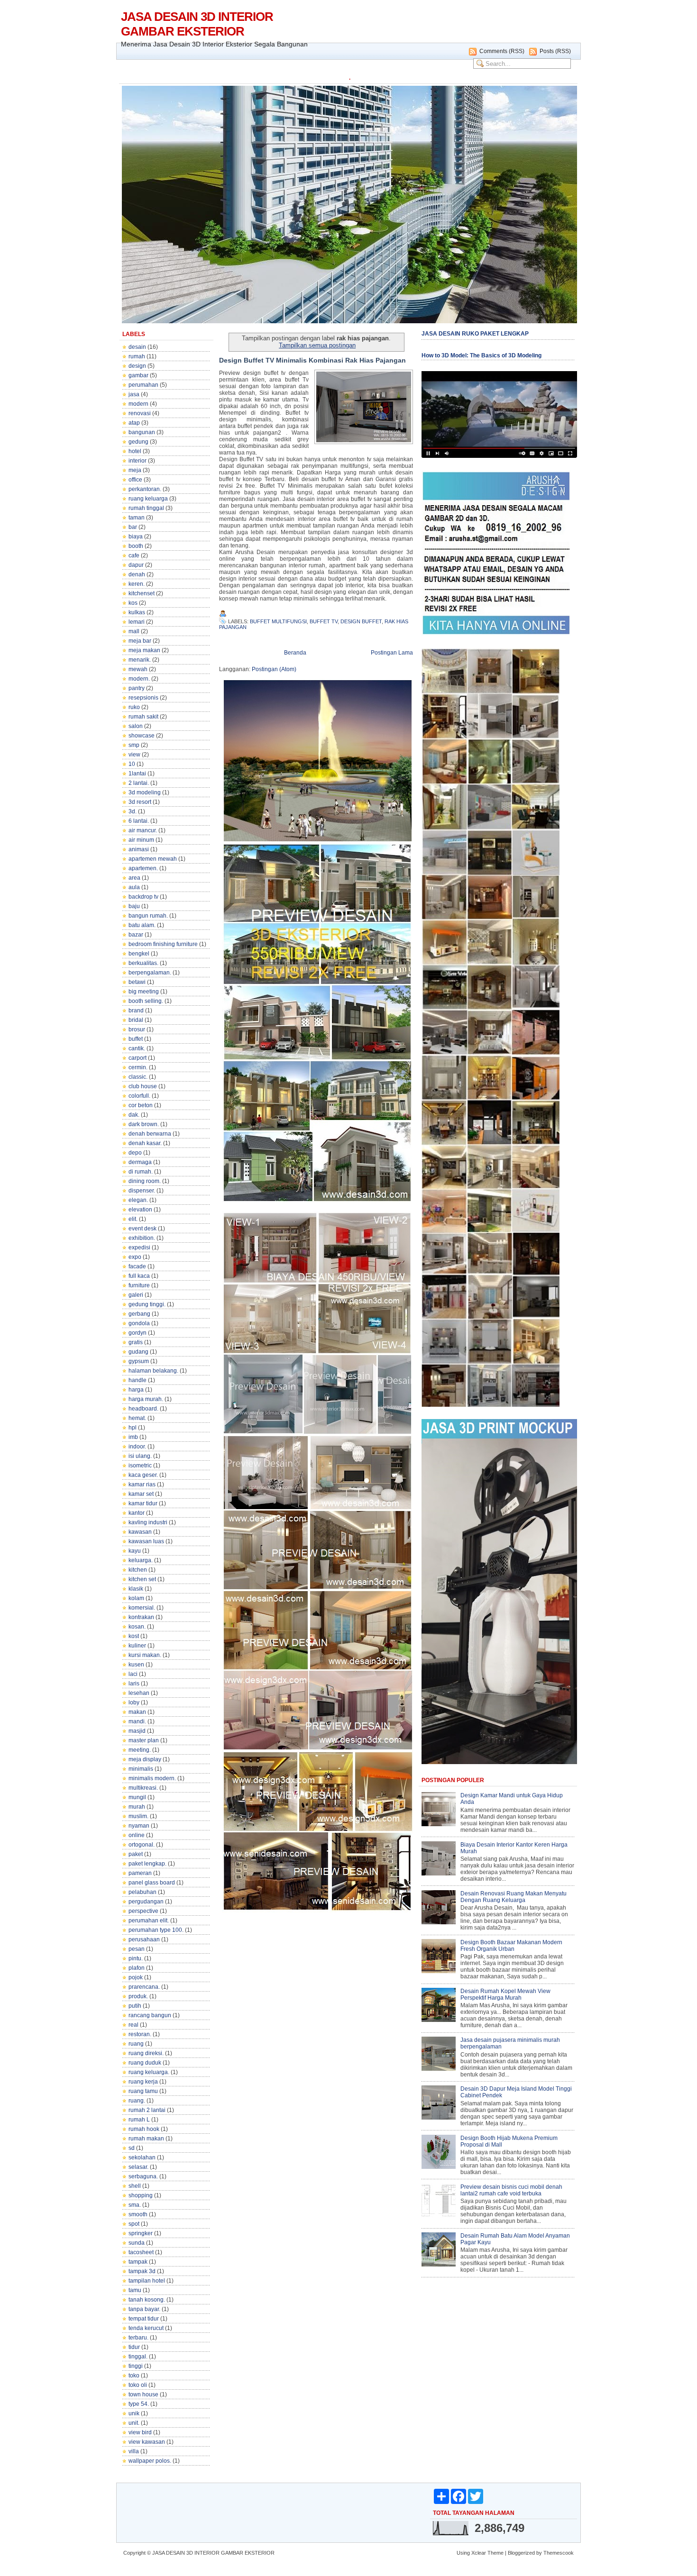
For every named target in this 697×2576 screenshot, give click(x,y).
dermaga (140, 1162)
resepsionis (143, 698)
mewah (138, 669)
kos (133, 603)
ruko (134, 707)
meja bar (140, 641)
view (134, 755)
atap (134, 423)
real (133, 2025)
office (135, 480)
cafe (134, 555)
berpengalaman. (150, 973)
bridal (136, 1020)
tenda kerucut (146, 2328)
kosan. (137, 1627)
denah (137, 574)
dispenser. (142, 1191)
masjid (137, 1731)
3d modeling (145, 792)
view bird (140, 2432)
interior (138, 461)
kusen (136, 1665)
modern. (139, 679)
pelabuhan (142, 1892)
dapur (136, 565)
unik (134, 2413)
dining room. (145, 1181)
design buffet (361, 621)
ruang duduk (145, 2063)
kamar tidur (143, 1503)
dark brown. (144, 1124)
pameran (140, 1873)
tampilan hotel (147, 2281)
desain (137, 347)
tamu (135, 2290)
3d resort (140, 802)
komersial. (142, 1608)
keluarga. (141, 1560)
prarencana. (144, 1987)
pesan (137, 1949)
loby (134, 1702)
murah (137, 1807)
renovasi (140, 413)
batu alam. (142, 925)
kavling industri (148, 1522)
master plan (144, 1740)
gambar (138, 375)
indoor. (137, 1447)
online (137, 1835)
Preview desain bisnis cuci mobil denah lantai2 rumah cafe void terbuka (511, 2190)
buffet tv (324, 621)
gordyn (138, 1333)
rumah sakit (143, 717)
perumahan (143, 385)
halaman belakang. (153, 1371)
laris (134, 1684)
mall (134, 631)
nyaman (139, 1826)
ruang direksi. (146, 2053)
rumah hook (144, 2129)
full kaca (139, 1276)
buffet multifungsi (278, 621)
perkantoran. (145, 489)
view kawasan (147, 2442)
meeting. (140, 1750)
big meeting (144, 992)
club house (143, 1086)
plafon (137, 1968)
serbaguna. (143, 2176)
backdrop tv (143, 897)
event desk (142, 1229)
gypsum (139, 1361)
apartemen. (143, 868)
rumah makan (146, 2139)
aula (134, 887)
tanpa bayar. (144, 2309)
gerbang (139, 1314)
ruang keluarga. (149, 2072)
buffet (136, 1039)
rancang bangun (150, 2015)
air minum (141, 840)
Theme (495, 2553)
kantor (137, 1513)
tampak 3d (142, 2271)
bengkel (139, 954)
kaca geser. (143, 1475)
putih (135, 2006)
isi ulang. (140, 1456)
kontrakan (141, 1617)
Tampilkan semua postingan (317, 345)
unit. (134, 2423)
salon (136, 726)
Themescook (559, 2553)
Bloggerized (521, 2553)
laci (133, 1674)
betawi (137, 982)
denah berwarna (150, 1134)
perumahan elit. (149, 1921)
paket (136, 1854)
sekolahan (142, 2157)
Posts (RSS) (555, 51)
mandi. (137, 1721)
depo (135, 1153)
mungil (137, 1797)
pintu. (136, 1958)
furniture (139, 1285)
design (137, 366)
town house (143, 2394)
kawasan (140, 1532)
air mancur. (143, 830)
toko (134, 2376)
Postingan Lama (392, 653)
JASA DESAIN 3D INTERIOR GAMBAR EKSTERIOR (197, 24)
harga (136, 1390)
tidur (134, 2347)
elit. (133, 1219)
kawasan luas (146, 1541)
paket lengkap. (147, 1864)
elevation (140, 1210)
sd (132, 2148)
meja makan (144, 650)
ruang (136, 2044)
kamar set (141, 1494)
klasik (136, 1589)
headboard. (143, 1409)
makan (137, 1712)
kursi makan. (145, 1655)
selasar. (138, 2167)
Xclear (479, 2553)
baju (134, 906)
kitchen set (142, 1579)
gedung (138, 442)
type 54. (139, 2404)
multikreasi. (143, 1788)
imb (133, 1437)
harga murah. (146, 1399)
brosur (137, 1029)
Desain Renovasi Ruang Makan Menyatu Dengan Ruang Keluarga (514, 1897)
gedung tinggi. (147, 1304)
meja (135, 470)
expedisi (139, 1247)
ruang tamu (143, 2091)
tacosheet (141, 2252)
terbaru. (138, 2338)
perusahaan (144, 1939)
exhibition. (142, 1238)
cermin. (138, 1067)
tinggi (136, 2366)
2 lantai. (139, 783)
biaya (136, 537)
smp (134, 745)
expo (135, 1257)
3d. (133, 811)
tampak (138, 2262)
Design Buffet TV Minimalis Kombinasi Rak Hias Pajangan (312, 360)
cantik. (137, 1048)
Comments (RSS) (502, 51)
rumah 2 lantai (147, 2110)
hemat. (137, 1418)
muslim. (138, 1816)
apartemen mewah (153, 859)
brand (136, 1010)
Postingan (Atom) (274, 669)
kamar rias (142, 1484)
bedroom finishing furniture (163, 944)
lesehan (139, 1693)
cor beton (141, 1105)
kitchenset (142, 593)
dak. (134, 1115)
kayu (135, 1551)
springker (141, 2233)
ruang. (137, 2101)
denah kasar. (145, 1143)
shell (135, 2186)
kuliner (137, 1646)
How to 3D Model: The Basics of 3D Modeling (481, 355)
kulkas (137, 612)
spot (134, 2224)
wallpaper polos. (150, 2461)
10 (132, 764)
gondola (139, 1323)
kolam (136, 1598)
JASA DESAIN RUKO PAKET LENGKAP (475, 334)
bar (133, 527)
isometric (140, 1465)
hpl (133, 1428)
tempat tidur (144, 2319)
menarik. (140, 660)
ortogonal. (142, 1845)
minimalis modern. (152, 1778)
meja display (145, 1759)
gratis (136, 1342)
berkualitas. (143, 963)
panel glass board (152, 1883)
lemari (137, 622)
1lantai (137, 774)
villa (134, 2451)
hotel (135, 451)
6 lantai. (139, 821)
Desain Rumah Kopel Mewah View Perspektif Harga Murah (505, 1994)
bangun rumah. (148, 916)
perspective (143, 1911)
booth (136, 546)
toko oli (138, 2385)
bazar (136, 935)
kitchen (138, 1570)
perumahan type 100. (156, 1930)
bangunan (142, 432)
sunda (137, 2243)
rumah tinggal (146, 508)
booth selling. (146, 1001)
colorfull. (139, 1096)
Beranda (295, 653)
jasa (134, 394)
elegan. (138, 1200)
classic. (138, 1077)
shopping (141, 2195)
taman (137, 518)
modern (138, 404)
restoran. (140, 2034)
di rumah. (141, 1172)
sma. (135, 2205)
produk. (138, 1996)
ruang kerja (143, 2082)
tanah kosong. (147, 2300)
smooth (138, 2214)
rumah (137, 356)
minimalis (141, 1769)
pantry (137, 688)
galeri (136, 1295)
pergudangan (146, 1902)
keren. (137, 584)
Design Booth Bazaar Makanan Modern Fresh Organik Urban (511, 1946)
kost (134, 1636)
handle (138, 1380)
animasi (139, 849)
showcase (142, 736)
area (134, 878)
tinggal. (138, 2357)
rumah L (139, 2120)
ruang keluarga (148, 499)
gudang (138, 1352)
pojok (136, 1977)
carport (138, 1058)
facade (137, 1266)
